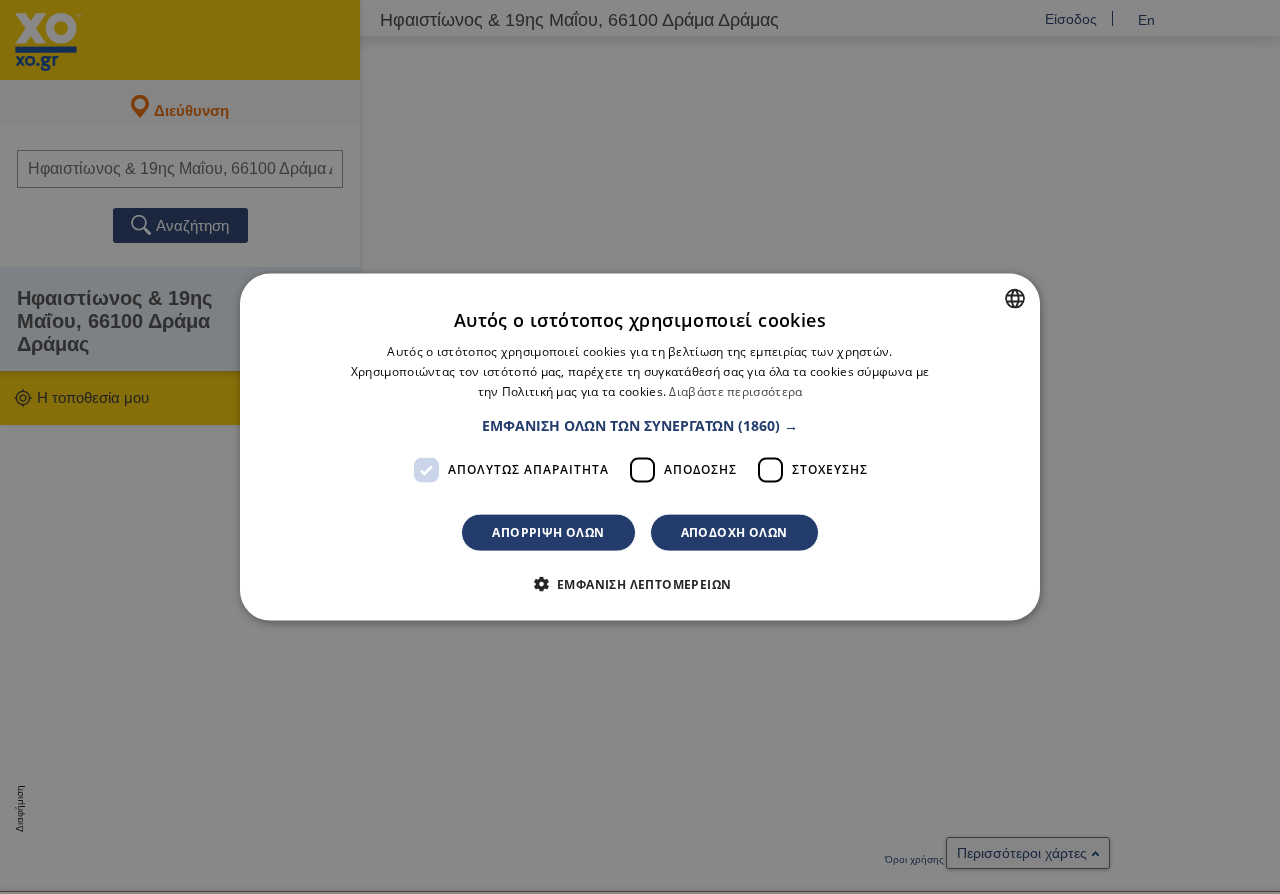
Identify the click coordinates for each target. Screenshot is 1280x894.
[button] (640, 425)
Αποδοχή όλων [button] (734, 531)
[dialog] (640, 447)
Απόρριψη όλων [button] (548, 531)
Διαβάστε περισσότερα (735, 391)
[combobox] (1015, 299)
